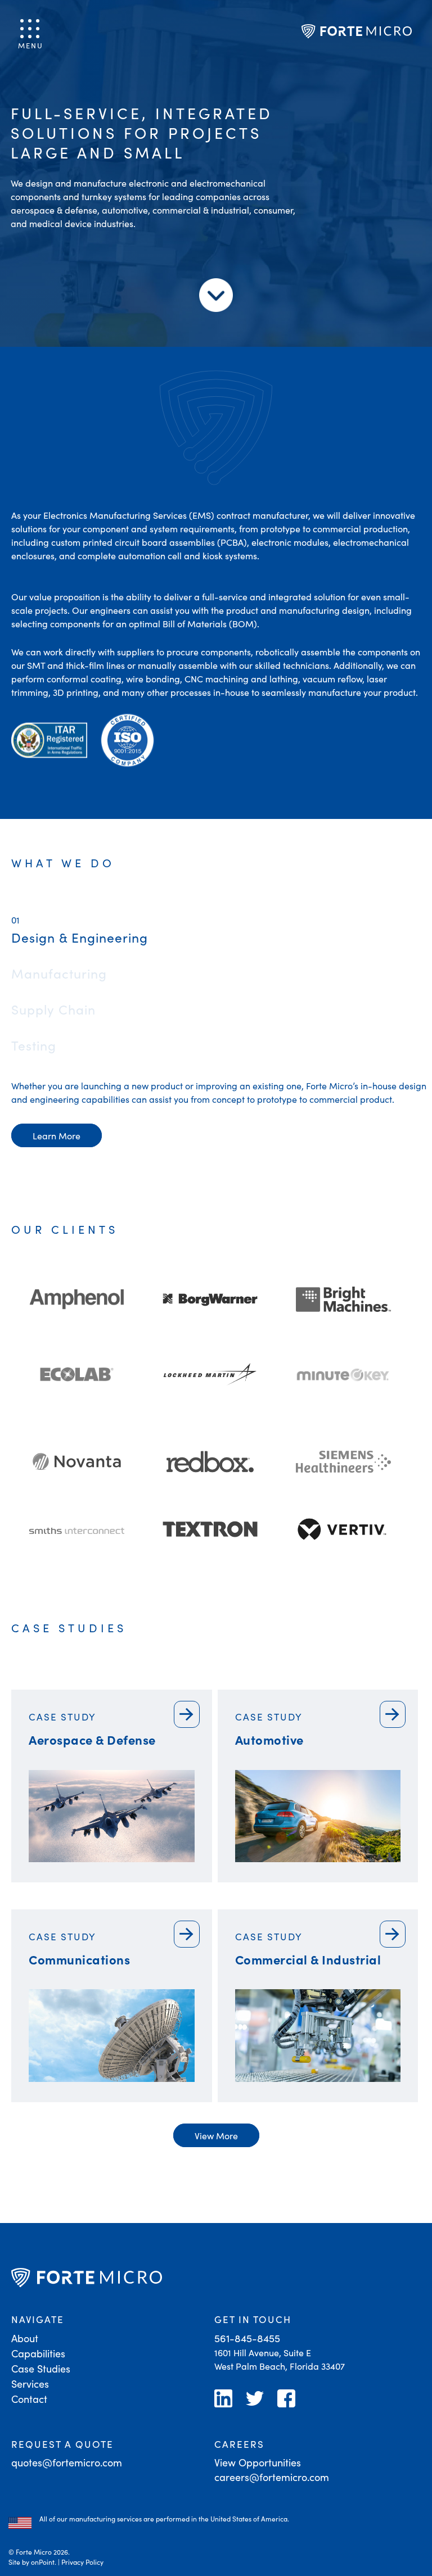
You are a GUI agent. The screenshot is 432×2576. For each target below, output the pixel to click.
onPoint (43, 2562)
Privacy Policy (82, 2562)
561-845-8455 (247, 2338)
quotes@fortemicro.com (67, 2462)
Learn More (57, 1135)
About (25, 2338)
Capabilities (38, 2353)
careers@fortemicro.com (272, 2477)
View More (216, 2135)
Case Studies (41, 2368)
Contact (29, 2399)
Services (30, 2383)
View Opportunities (258, 2462)
